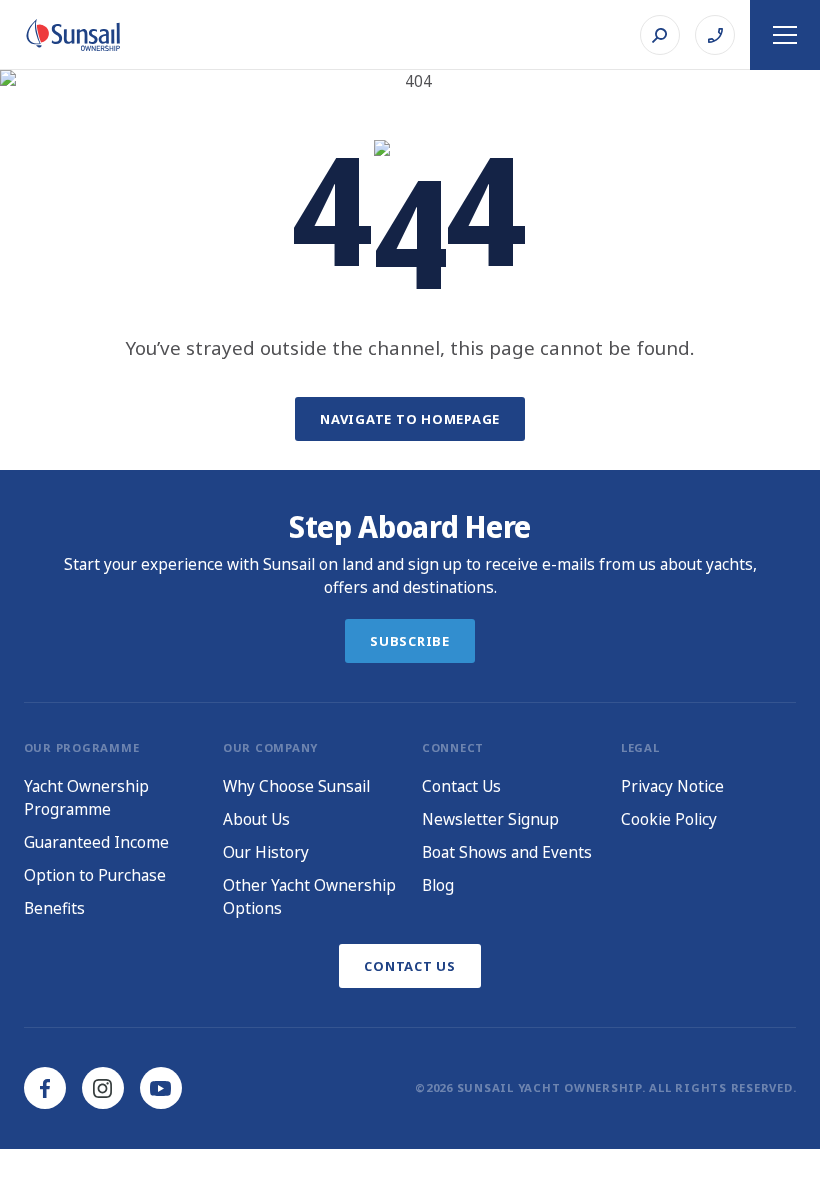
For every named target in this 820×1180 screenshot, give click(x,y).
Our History (266, 852)
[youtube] (161, 1088)
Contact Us (461, 786)
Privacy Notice (672, 786)
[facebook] (45, 1088)
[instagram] (103, 1088)
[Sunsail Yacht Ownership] (73, 35)
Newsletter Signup (490, 819)
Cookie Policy (669, 819)
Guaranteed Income (96, 842)
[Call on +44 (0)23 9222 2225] (715, 35)
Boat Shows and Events (507, 852)
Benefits (54, 908)
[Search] (660, 35)
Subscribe (410, 641)
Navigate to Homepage (410, 419)
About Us (256, 819)
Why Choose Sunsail (296, 786)
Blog (438, 885)
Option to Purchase (95, 875)
